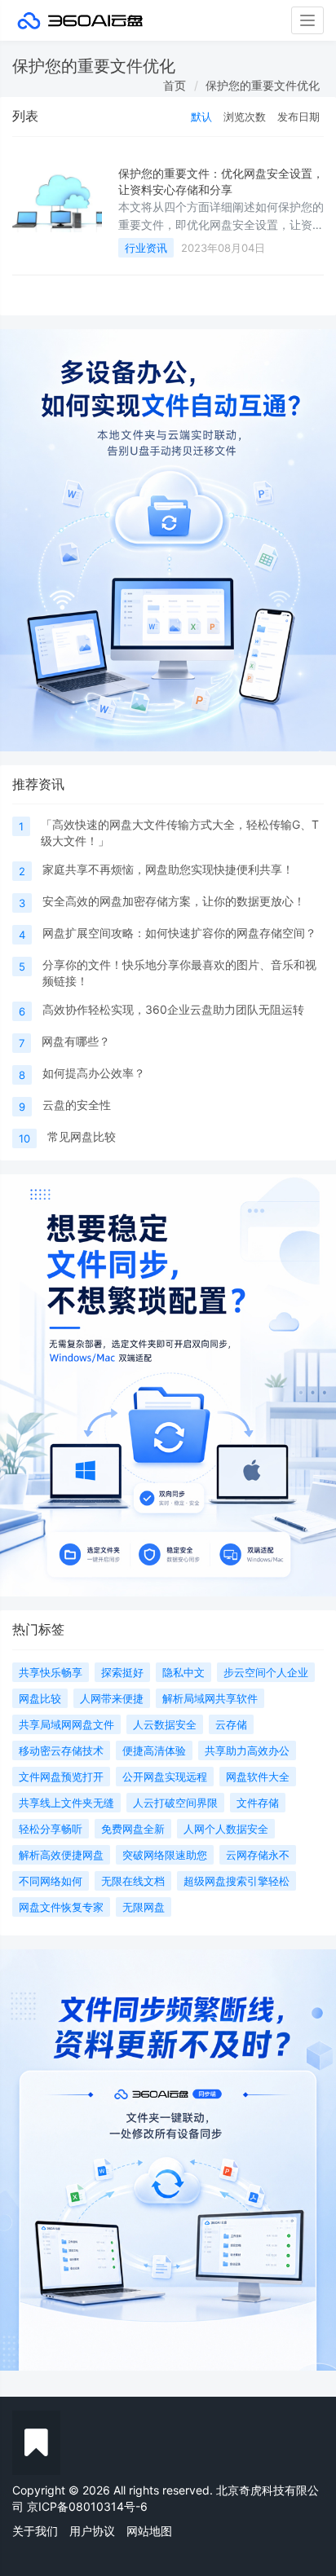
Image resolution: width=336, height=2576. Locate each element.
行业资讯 (146, 248)
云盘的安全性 (77, 1105)
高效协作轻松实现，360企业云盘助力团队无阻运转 (173, 1009)
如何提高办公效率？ (94, 1073)
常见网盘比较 (82, 1136)
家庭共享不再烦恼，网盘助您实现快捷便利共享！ (168, 869)
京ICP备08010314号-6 (87, 2506)
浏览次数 (245, 117)
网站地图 (149, 2531)
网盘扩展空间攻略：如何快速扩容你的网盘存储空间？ (179, 933)
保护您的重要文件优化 (263, 85)
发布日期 (298, 117)
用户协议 (92, 2531)
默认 (201, 117)
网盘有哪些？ (76, 1041)
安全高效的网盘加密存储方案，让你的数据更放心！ (174, 901)
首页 (175, 85)
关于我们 (35, 2531)
